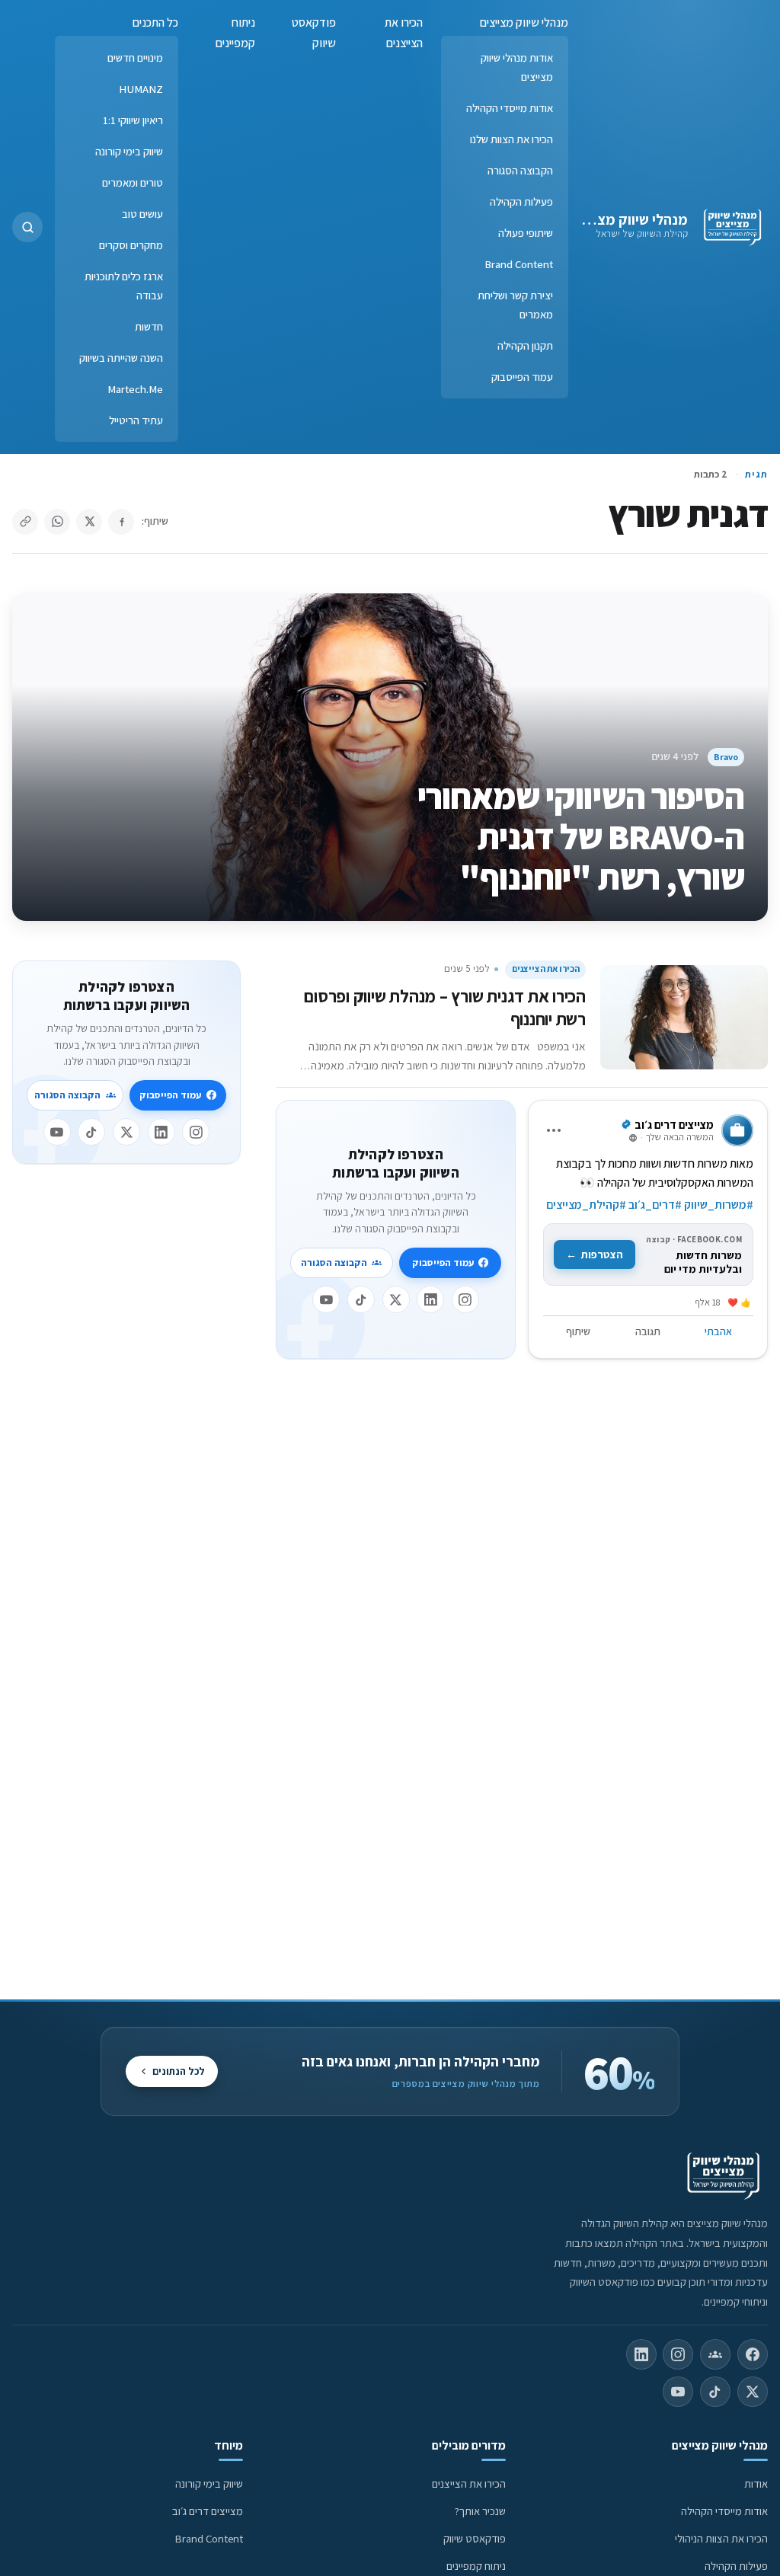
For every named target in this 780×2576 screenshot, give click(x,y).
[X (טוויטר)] (753, 2392)
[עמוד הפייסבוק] (753, 2354)
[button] (27, 227)
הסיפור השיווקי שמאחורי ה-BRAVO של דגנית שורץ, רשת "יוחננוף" (581, 836)
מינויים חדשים (135, 58)
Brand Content (519, 264)
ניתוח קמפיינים (235, 33)
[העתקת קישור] (25, 522)
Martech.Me (135, 389)
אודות (756, 2483)
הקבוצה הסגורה (520, 170)
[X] (396, 1299)
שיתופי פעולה (526, 233)
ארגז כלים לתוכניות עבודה (124, 286)
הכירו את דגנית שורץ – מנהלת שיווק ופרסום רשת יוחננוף (445, 1007)
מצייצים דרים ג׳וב (208, 2511)
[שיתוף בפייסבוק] (121, 522)
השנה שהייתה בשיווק (121, 358)
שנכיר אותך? (480, 2511)
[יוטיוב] (326, 1299)
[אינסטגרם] (465, 1299)
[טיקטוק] (361, 1299)
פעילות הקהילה (521, 201)
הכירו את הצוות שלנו (511, 139)
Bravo (726, 757)
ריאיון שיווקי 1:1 (133, 120)
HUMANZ (141, 89)
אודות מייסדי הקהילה (510, 108)
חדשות (149, 326)
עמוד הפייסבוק (522, 377)
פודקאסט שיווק (314, 33)
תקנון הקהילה (525, 345)
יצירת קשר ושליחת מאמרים (515, 305)
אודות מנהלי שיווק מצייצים (517, 67)
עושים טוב (142, 214)
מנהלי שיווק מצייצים (628, 219)
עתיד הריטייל (136, 420)
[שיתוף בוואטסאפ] (57, 522)
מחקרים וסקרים (131, 245)
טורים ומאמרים (133, 182)
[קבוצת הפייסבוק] (715, 2354)
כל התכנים (155, 22)
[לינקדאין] (430, 1299)
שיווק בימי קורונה (129, 151)
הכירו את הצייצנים (404, 33)
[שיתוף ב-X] (89, 522)
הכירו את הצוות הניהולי (721, 2538)
